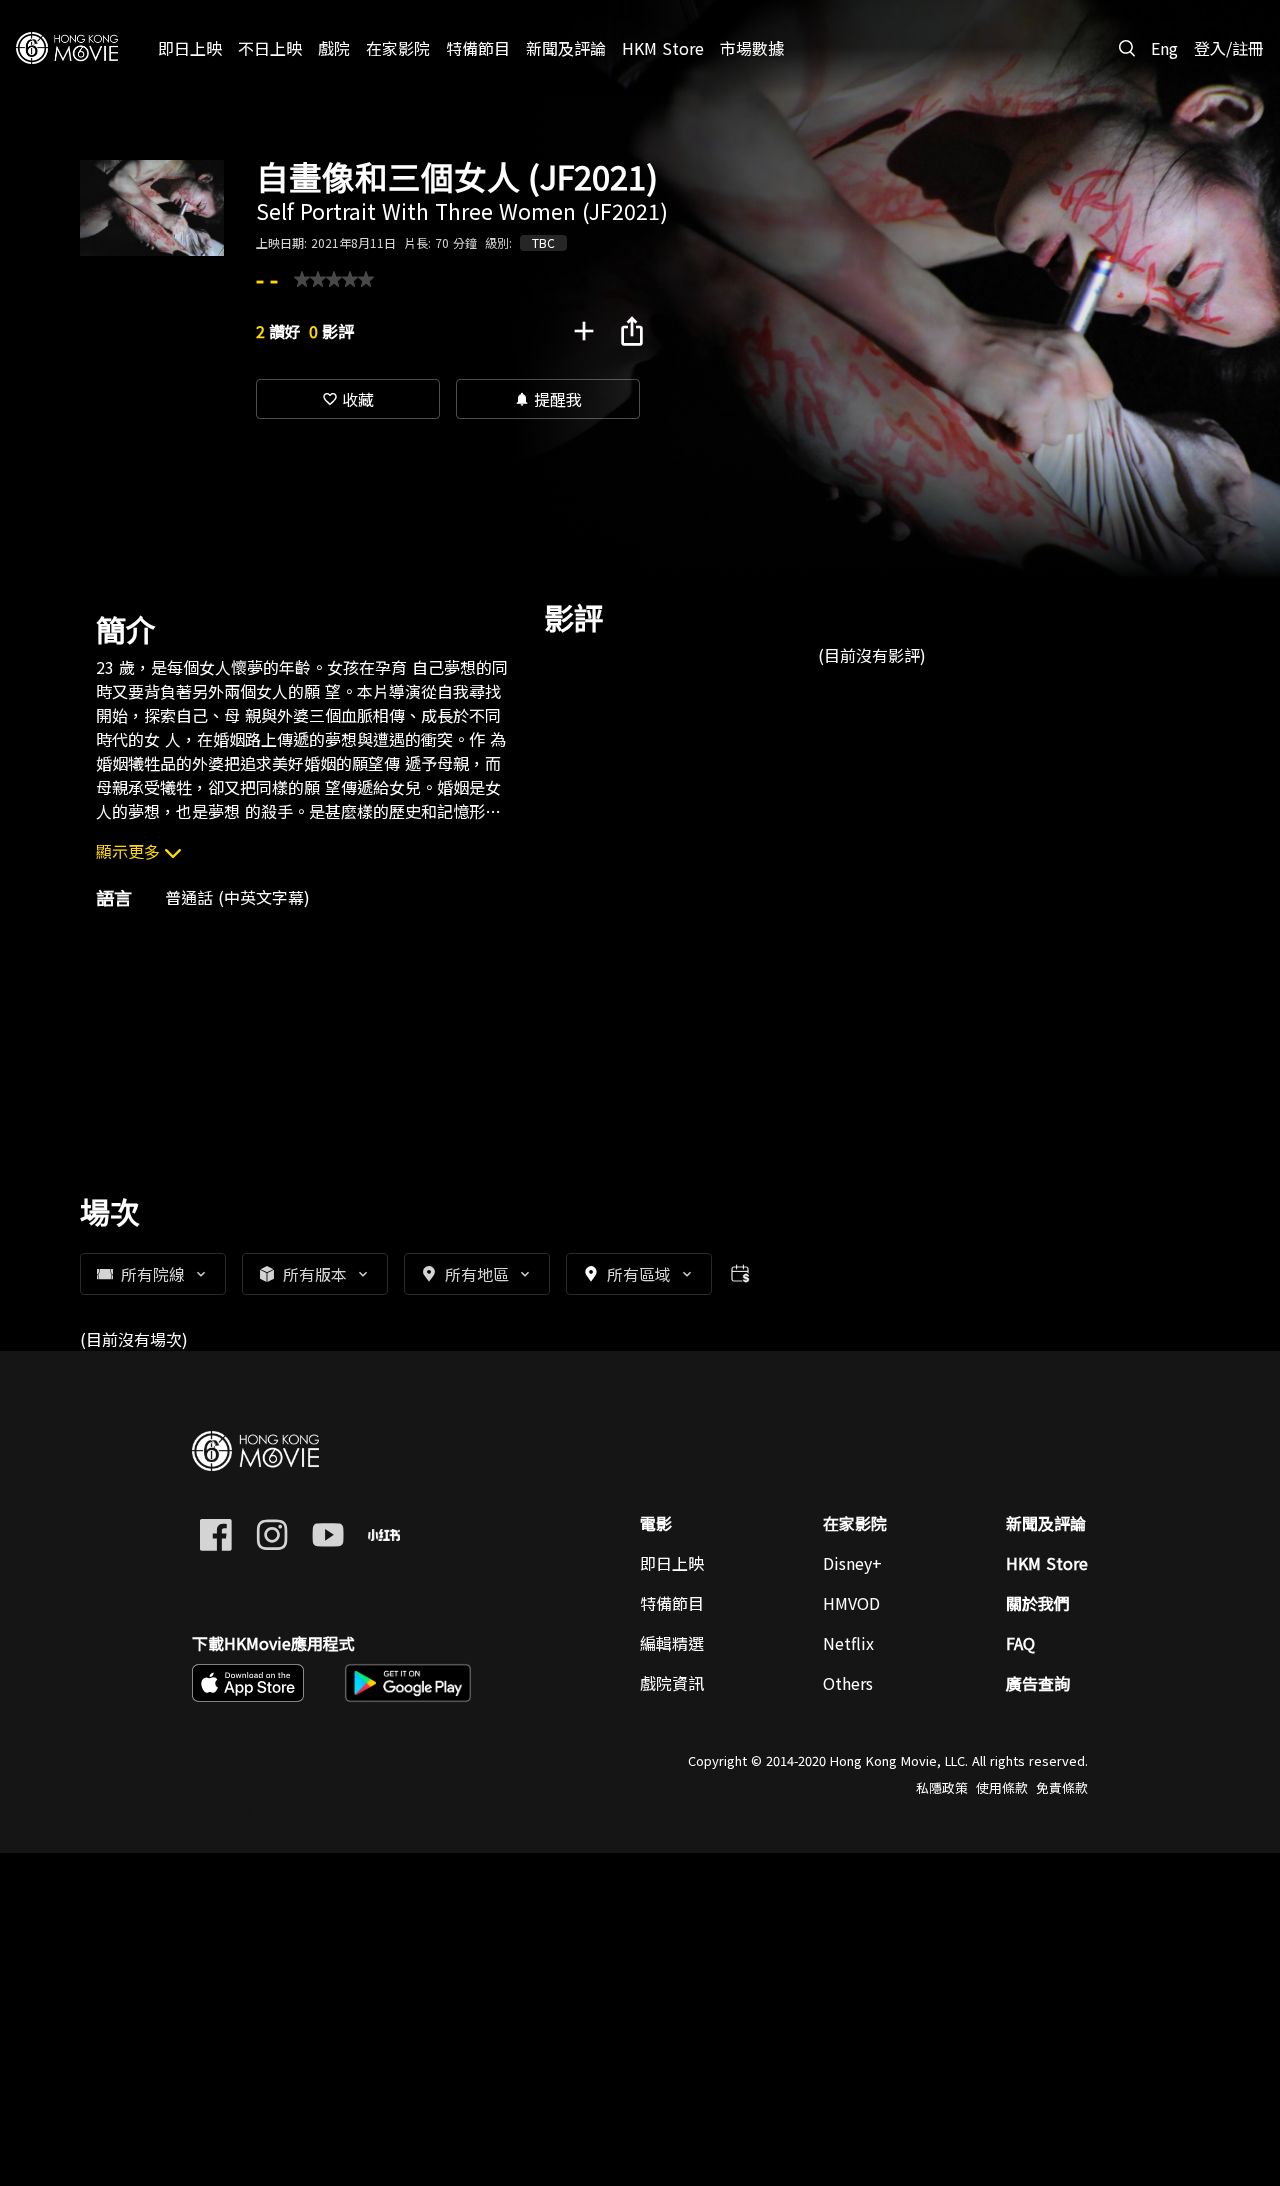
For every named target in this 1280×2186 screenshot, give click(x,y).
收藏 (348, 399)
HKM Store (1047, 1563)
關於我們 (1038, 1603)
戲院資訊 (672, 1683)
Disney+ (852, 1563)
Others (848, 1683)
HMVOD (851, 1603)
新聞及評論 (1046, 1523)
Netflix (848, 1643)
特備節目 (672, 1603)
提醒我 (548, 399)
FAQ (1020, 1643)
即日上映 (672, 1563)
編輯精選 (672, 1643)
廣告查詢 (1038, 1683)
